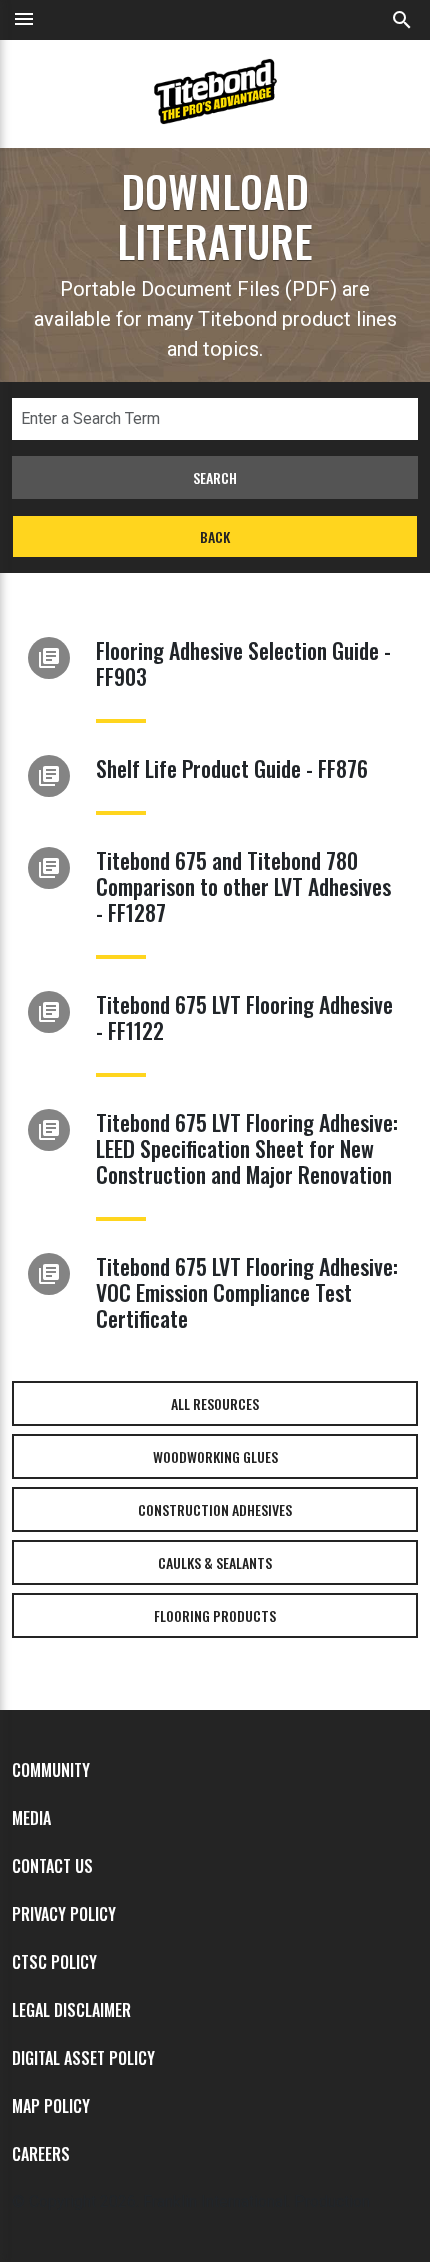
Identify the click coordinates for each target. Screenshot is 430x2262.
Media (31, 1818)
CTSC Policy (54, 1962)
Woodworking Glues (215, 1456)
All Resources (215, 1403)
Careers (41, 2154)
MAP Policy (51, 2106)
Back (215, 536)
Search (215, 477)
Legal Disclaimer (71, 2010)
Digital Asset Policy (83, 2058)
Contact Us (52, 1866)
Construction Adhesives (215, 1509)
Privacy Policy (64, 1914)
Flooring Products (215, 1615)
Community (51, 1770)
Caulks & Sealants (215, 1562)
